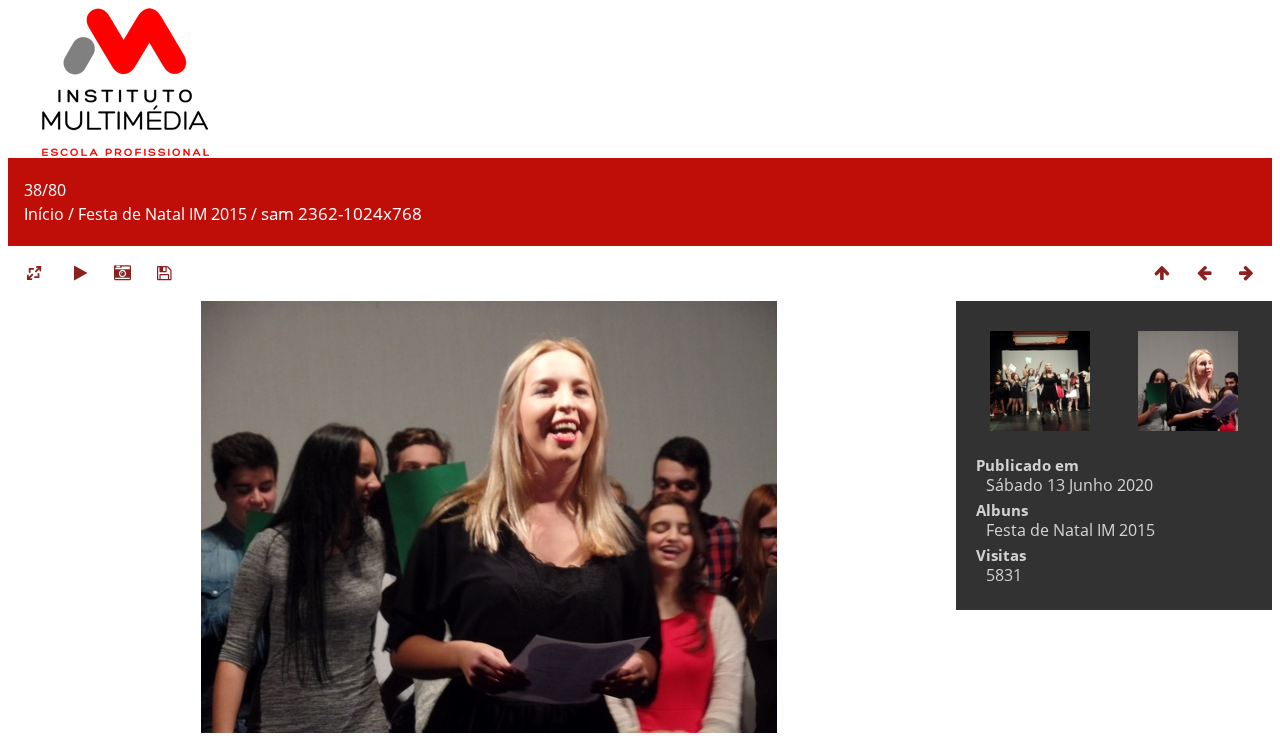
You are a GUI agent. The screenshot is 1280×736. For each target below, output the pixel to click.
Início (44, 214)
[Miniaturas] (1162, 272)
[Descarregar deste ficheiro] (164, 272)
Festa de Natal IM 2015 (162, 214)
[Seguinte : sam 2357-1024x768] (1246, 272)
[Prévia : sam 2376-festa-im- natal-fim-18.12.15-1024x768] (1204, 272)
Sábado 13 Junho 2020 (1069, 485)
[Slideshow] (80, 272)
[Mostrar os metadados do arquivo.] (122, 272)
